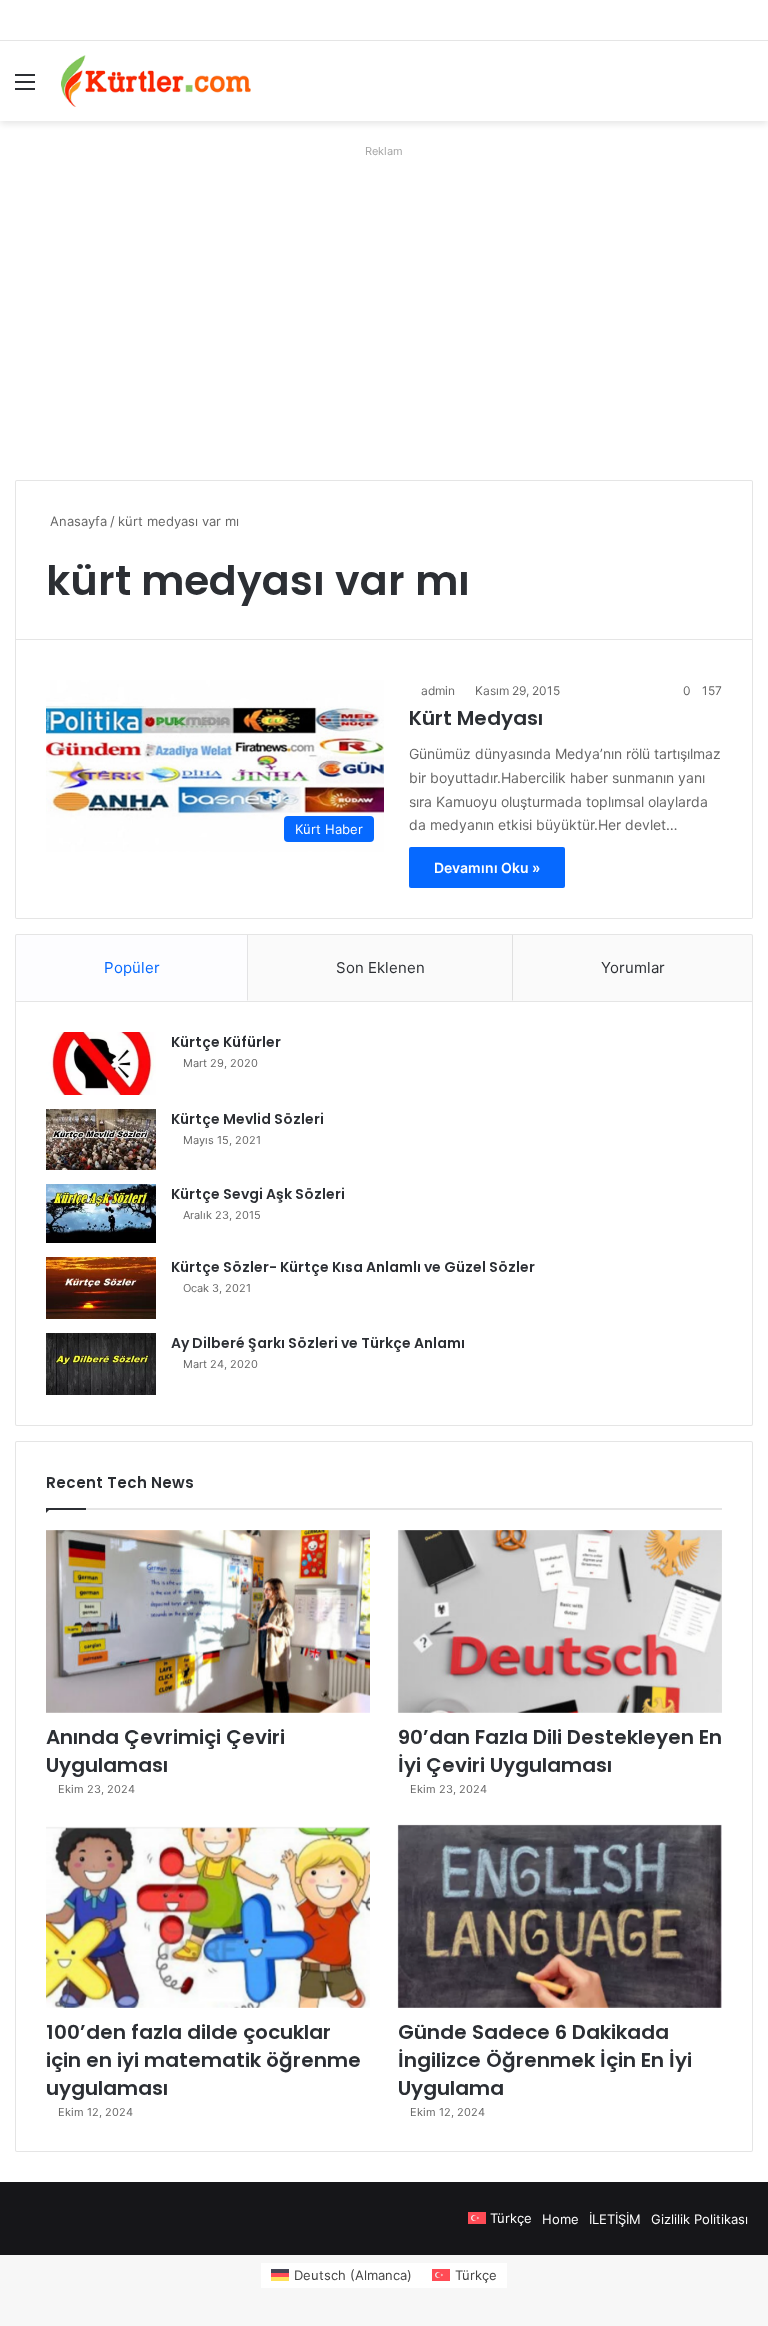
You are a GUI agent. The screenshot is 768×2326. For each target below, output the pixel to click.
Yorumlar (633, 967)
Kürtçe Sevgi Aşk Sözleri (258, 1194)
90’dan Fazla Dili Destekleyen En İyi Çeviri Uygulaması (560, 1751)
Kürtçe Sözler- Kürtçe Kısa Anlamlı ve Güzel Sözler (353, 1267)
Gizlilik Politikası (699, 2219)
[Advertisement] (384, 305)
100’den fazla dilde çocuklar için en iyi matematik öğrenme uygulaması (203, 2060)
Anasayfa (76, 521)
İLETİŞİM (615, 2219)
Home (560, 2219)
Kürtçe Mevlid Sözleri (247, 1119)
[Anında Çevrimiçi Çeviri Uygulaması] (208, 1621)
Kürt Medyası (476, 718)
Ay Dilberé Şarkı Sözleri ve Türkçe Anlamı (318, 1343)
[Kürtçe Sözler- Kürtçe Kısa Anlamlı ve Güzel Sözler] (101, 1288)
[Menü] (25, 88)
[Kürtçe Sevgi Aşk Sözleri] (101, 1213)
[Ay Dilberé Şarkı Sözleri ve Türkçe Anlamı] (101, 1364)
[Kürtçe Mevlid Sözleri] (101, 1139)
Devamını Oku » (487, 867)
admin (438, 690)
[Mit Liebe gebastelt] (156, 81)
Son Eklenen (380, 967)
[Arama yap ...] (743, 88)
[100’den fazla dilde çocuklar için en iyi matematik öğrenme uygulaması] (208, 1916)
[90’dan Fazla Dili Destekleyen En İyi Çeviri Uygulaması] (560, 1621)
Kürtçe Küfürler (226, 1042)
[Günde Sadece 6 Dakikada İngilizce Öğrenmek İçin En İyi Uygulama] (560, 1916)
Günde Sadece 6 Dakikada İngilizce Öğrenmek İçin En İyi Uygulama (545, 2060)
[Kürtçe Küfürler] (101, 1063)
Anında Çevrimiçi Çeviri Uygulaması (165, 1751)
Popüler (132, 967)
